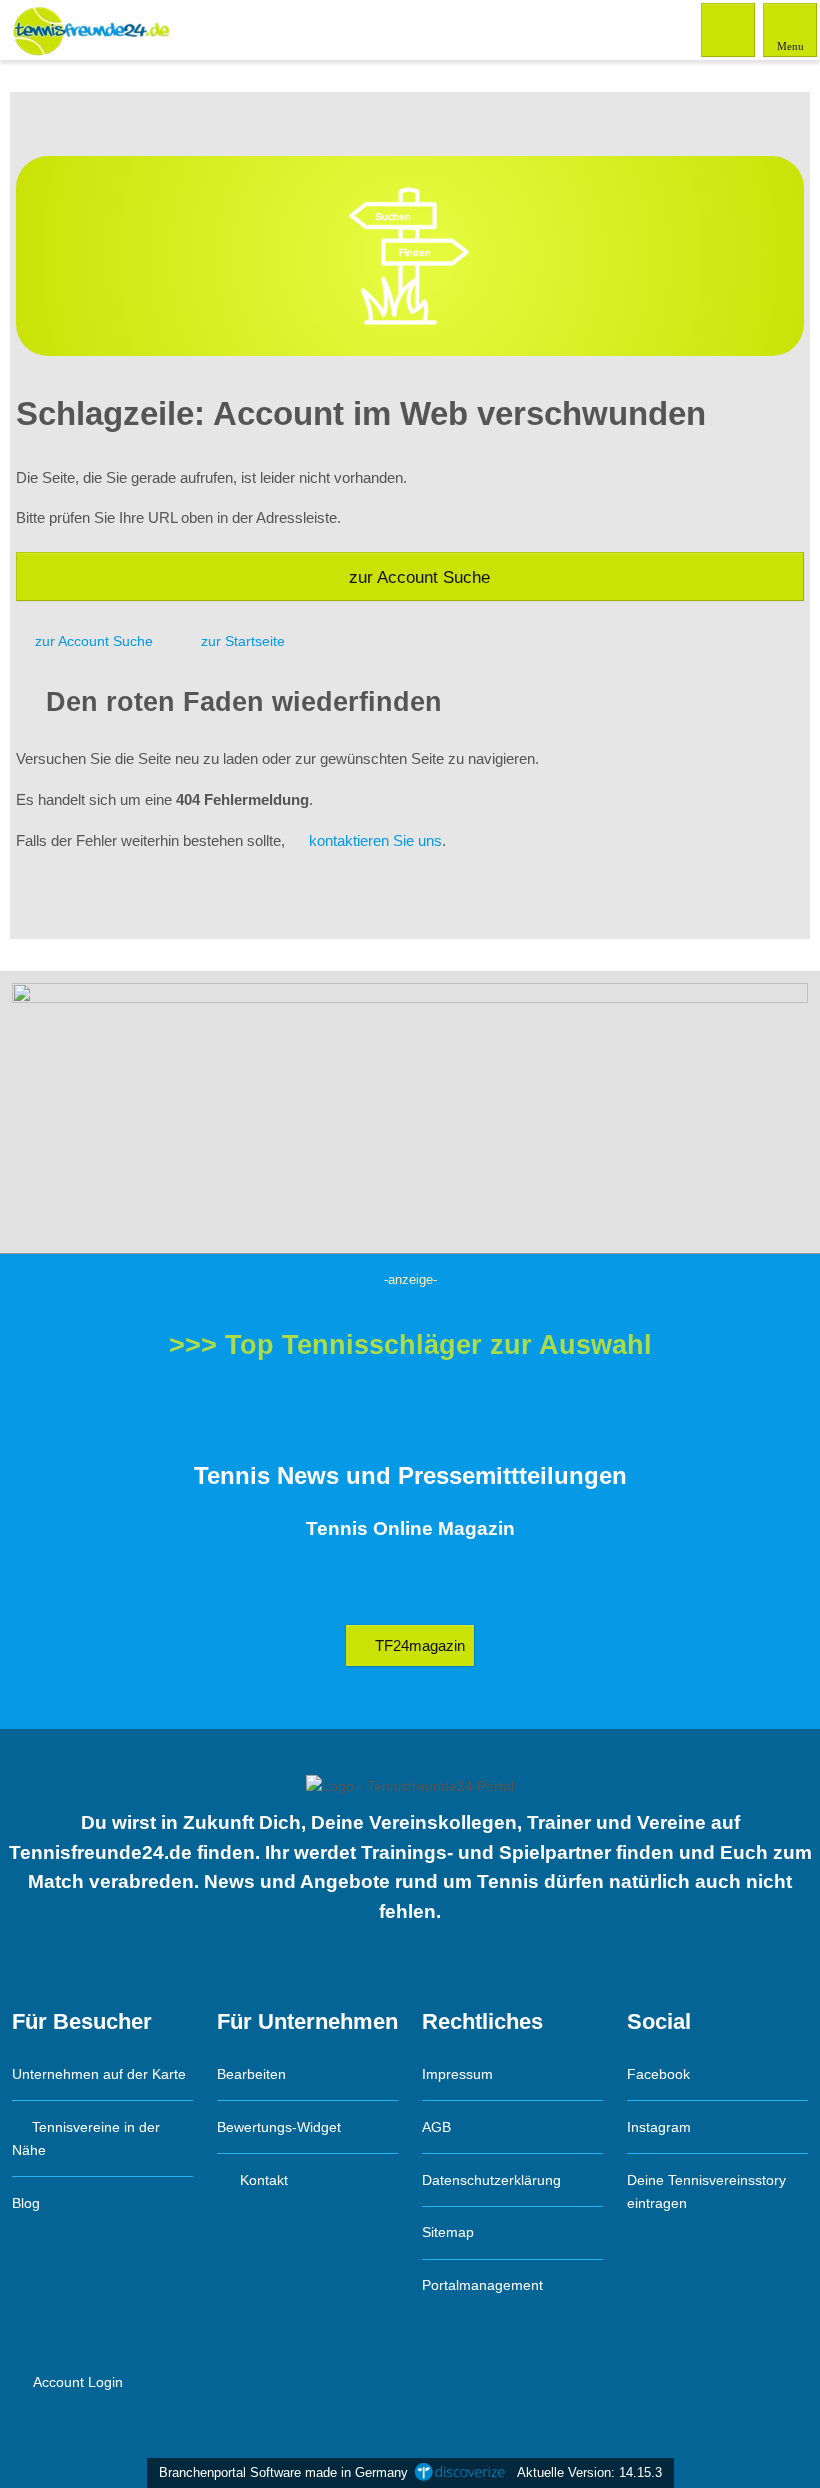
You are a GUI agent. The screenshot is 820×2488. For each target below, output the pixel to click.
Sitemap (448, 2232)
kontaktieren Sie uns (375, 840)
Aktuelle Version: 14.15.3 (589, 2472)
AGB (436, 2127)
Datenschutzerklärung (491, 2180)
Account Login (76, 2382)
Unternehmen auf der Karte (99, 2074)
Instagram (659, 2127)
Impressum (457, 2074)
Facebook (658, 2074)
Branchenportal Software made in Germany (279, 2472)
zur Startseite (243, 641)
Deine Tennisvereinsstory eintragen (706, 2191)
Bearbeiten (251, 2074)
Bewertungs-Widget (279, 2127)
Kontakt (262, 2180)
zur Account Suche (419, 577)
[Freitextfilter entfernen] (729, 29)
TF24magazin (418, 1645)
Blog (26, 2203)
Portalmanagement (482, 2285)
